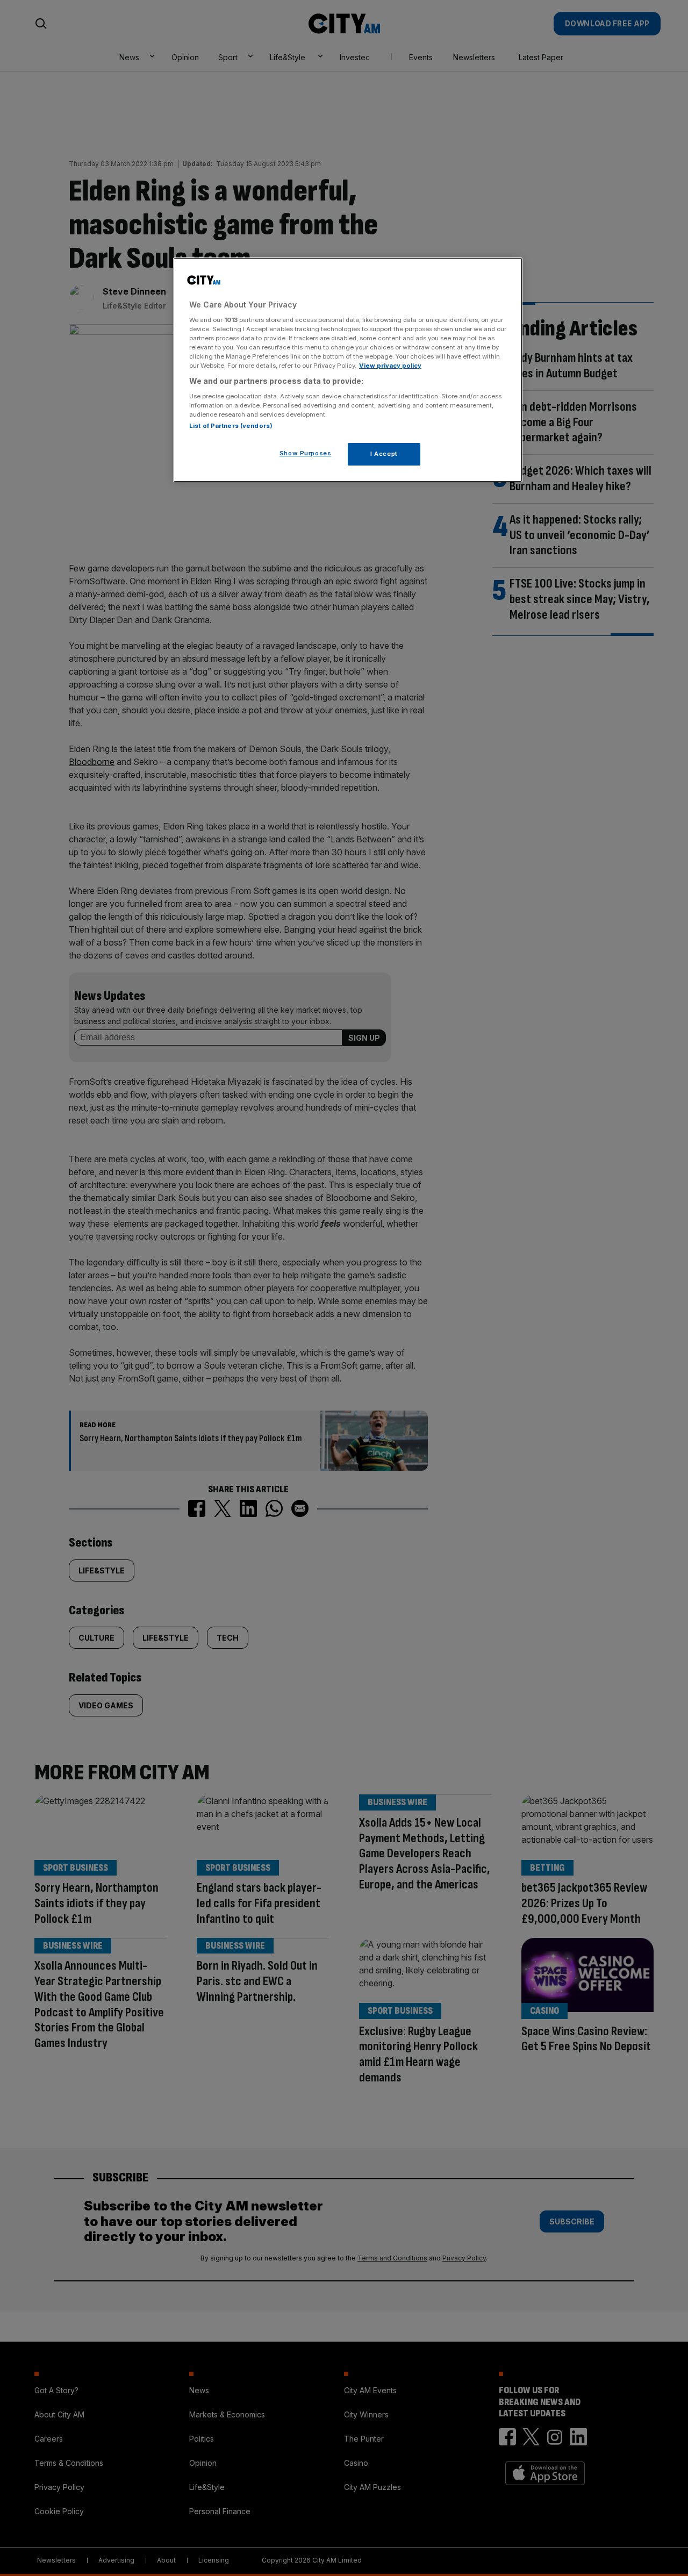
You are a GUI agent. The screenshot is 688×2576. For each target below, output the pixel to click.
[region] (348, 370)
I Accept (384, 454)
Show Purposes (305, 453)
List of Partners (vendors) (231, 426)
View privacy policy (390, 366)
